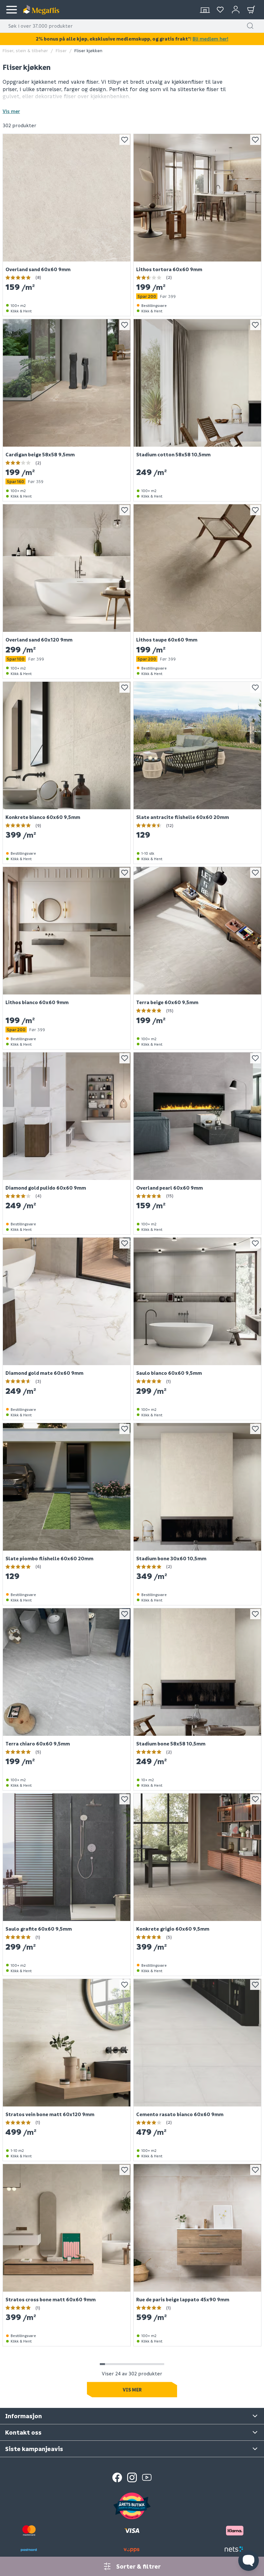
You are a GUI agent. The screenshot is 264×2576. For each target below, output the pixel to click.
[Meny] (12, 10)
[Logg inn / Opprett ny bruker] (236, 10)
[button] (250, 26)
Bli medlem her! (210, 39)
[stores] (205, 10)
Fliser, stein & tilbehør (25, 50)
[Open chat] (249, 2561)
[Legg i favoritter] (125, 140)
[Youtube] (147, 2477)
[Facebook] (117, 2477)
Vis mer (11, 111)
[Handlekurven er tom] (251, 10)
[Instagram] (132, 2477)
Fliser (61, 50)
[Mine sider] (220, 10)
